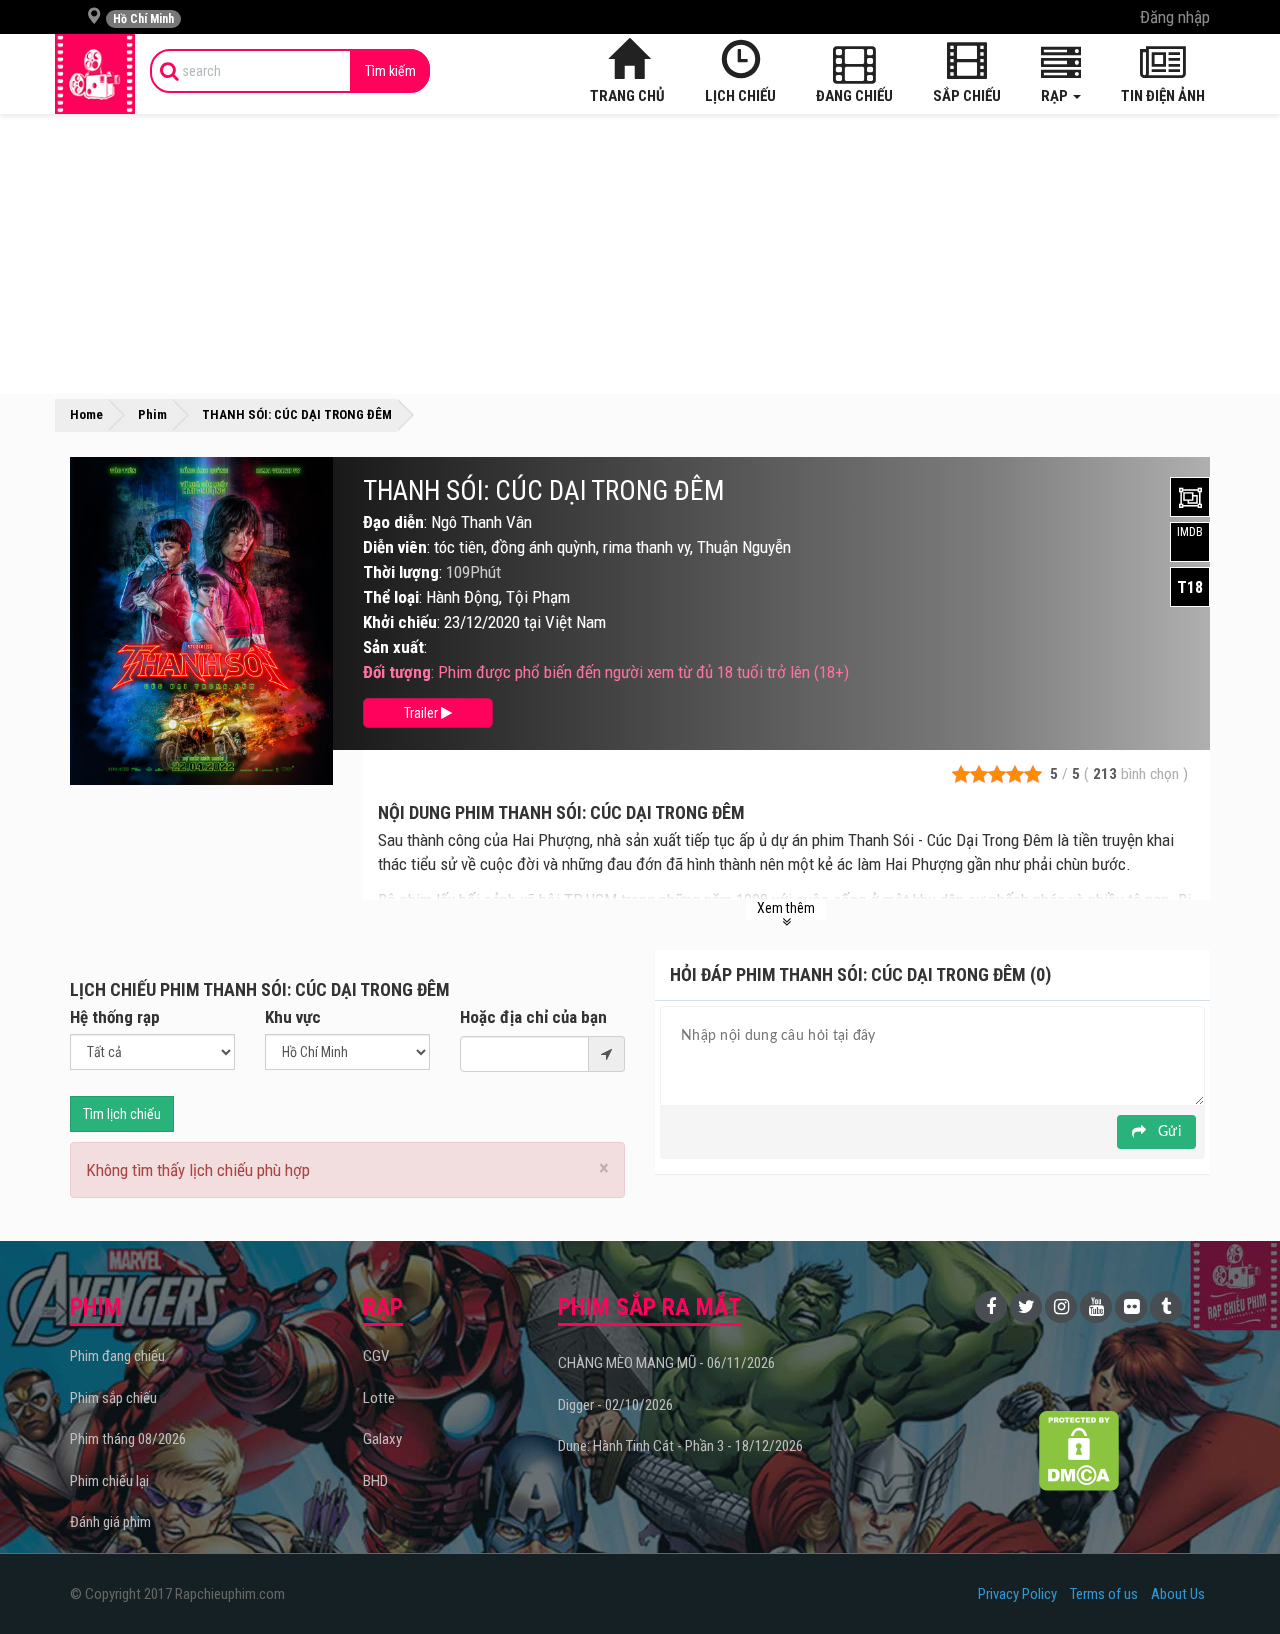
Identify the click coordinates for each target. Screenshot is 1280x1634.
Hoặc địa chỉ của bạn (533, 1017)
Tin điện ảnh (1163, 96)
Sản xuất (393, 647)
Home (86, 414)
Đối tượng (397, 672)
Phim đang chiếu (117, 1356)
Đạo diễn (393, 522)
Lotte (379, 1398)
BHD (375, 1481)
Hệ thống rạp (115, 1017)
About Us (1178, 1594)
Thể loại (391, 597)
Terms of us (1104, 1594)
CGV (376, 1356)
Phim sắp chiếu (113, 1398)
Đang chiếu (854, 96)
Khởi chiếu (400, 622)
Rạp (1056, 96)
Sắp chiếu (967, 96)
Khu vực (293, 1017)
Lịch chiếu (740, 96)
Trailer (422, 713)
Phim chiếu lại (109, 1481)
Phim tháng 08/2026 (128, 1439)
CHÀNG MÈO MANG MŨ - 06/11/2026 (666, 1363)
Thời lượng (401, 572)
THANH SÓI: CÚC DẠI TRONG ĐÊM (543, 491)
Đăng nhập (1175, 17)
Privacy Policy (1017, 1594)
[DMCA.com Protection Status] (1079, 1450)
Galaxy (382, 1439)
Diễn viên (395, 547)
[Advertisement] (640, 254)
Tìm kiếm (390, 71)
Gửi (1167, 1132)
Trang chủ (627, 96)
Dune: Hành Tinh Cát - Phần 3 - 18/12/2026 (680, 1446)
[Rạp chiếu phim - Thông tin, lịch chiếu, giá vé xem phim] (95, 74)
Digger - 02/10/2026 (615, 1405)
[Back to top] (1234, 1578)
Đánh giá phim (110, 1522)
